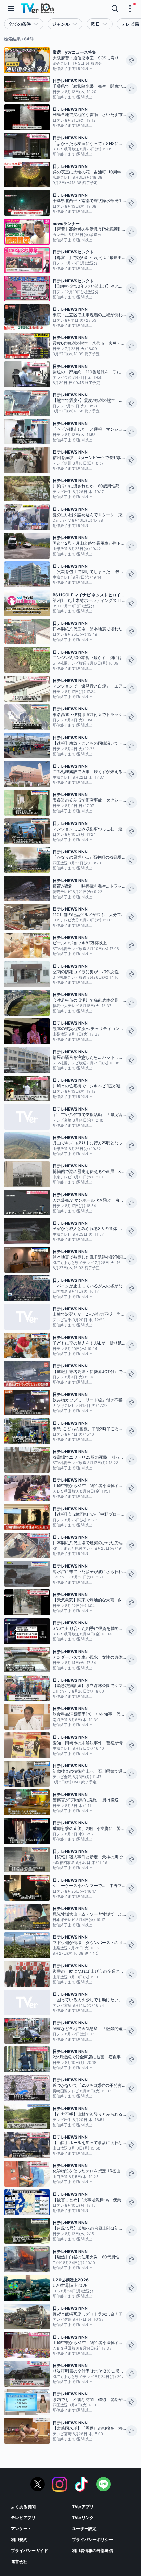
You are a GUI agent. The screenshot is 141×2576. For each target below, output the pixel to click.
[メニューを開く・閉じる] (130, 9)
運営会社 (19, 2561)
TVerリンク (83, 2518)
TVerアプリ (83, 2507)
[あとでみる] (131, 60)
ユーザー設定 (84, 2529)
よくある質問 (23, 2507)
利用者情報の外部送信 (92, 2550)
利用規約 (19, 2540)
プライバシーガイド (29, 2550)
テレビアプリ (23, 2518)
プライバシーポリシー (92, 2540)
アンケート (21, 2529)
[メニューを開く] (11, 9)
